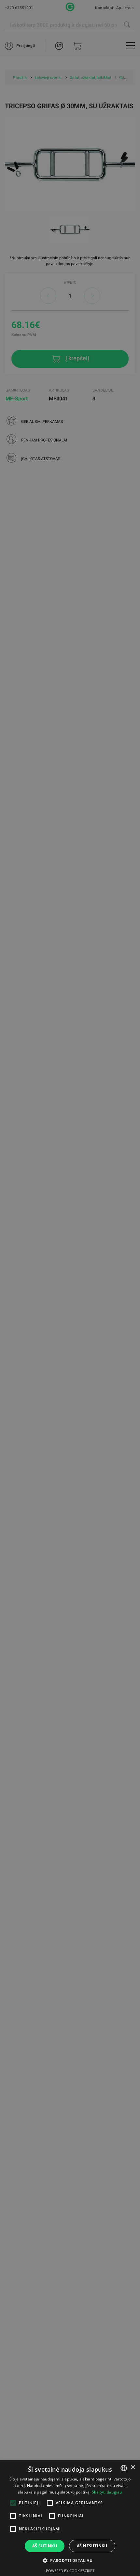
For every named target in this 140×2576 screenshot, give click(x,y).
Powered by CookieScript (70, 2571)
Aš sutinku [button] (45, 2546)
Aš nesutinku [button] (92, 2546)
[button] (70, 2560)
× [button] (133, 2468)
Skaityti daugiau (107, 2492)
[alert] (70, 1288)
